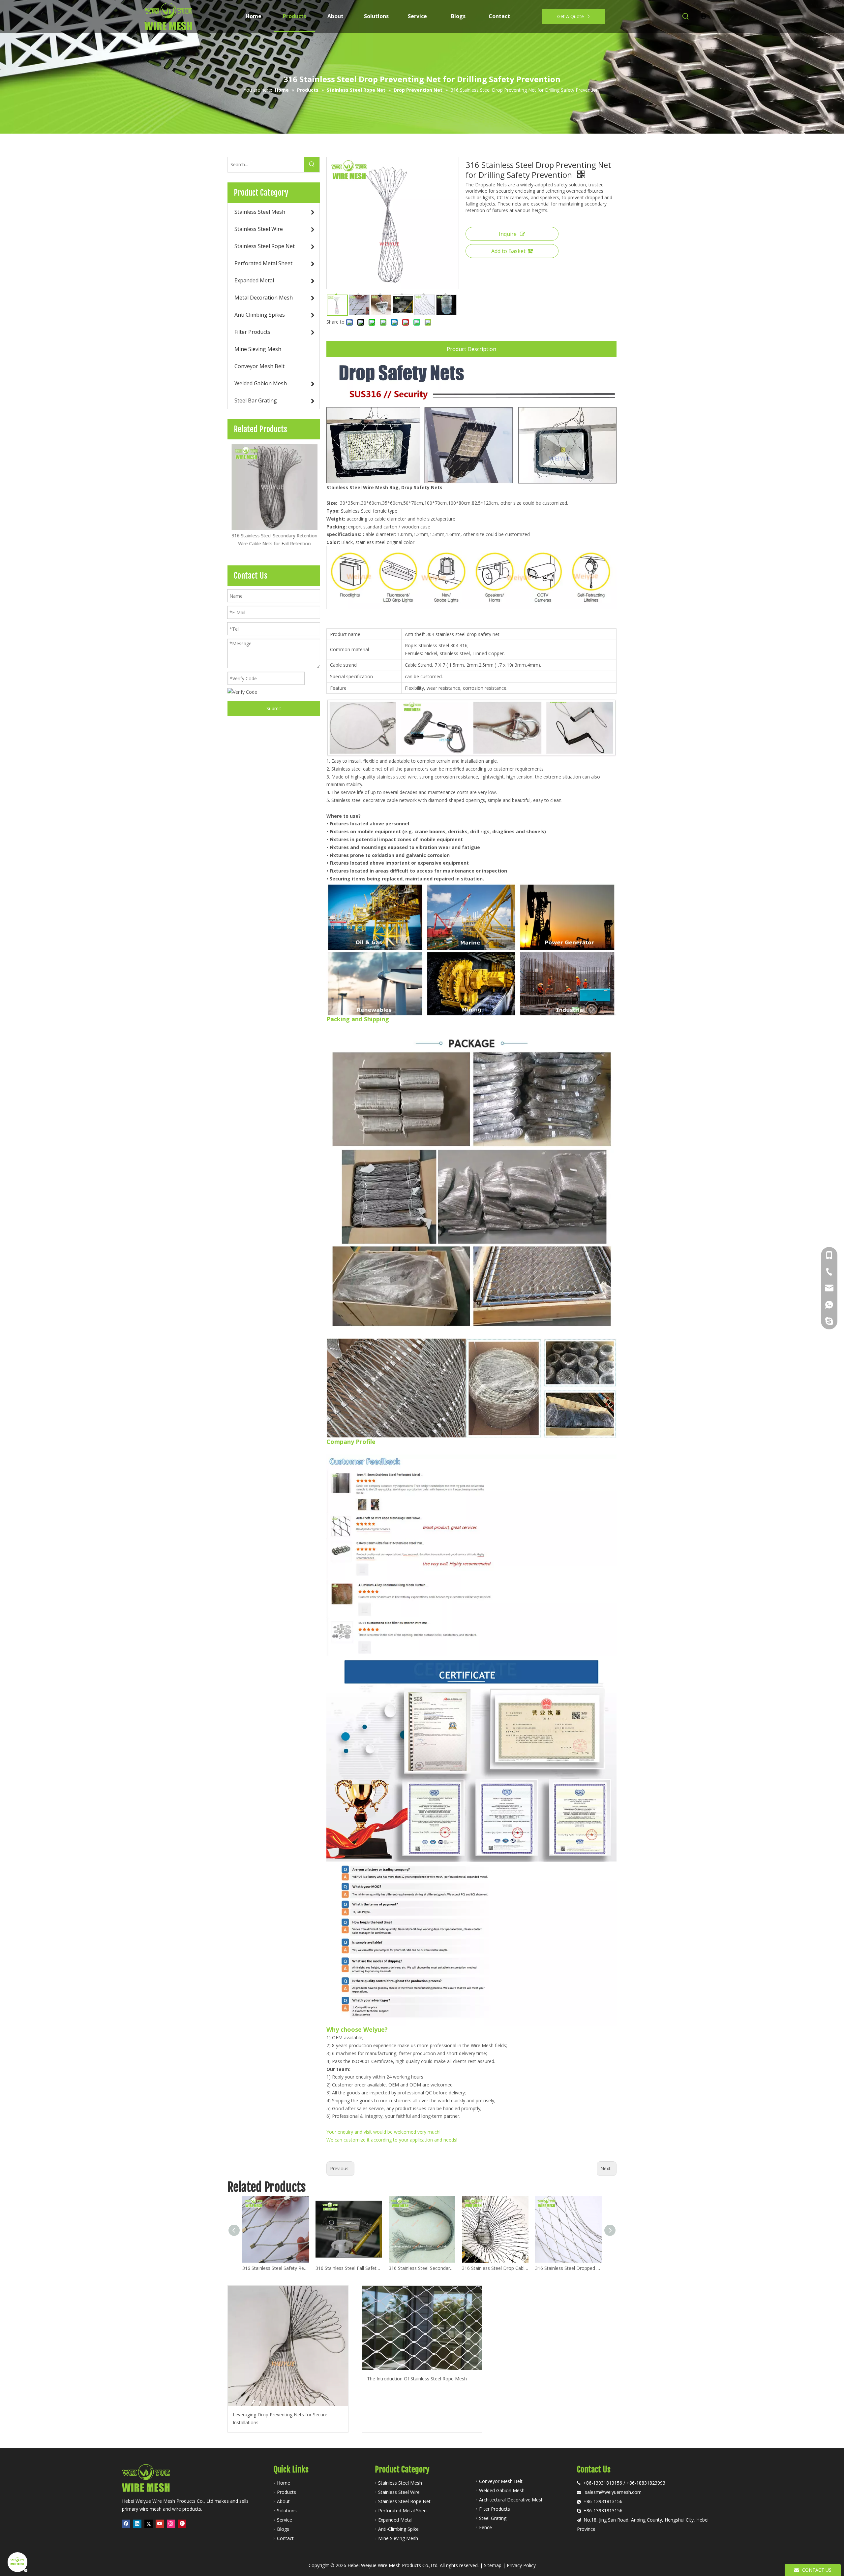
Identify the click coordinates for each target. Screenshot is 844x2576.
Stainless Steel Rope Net (404, 2501)
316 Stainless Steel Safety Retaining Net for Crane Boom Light (276, 2268)
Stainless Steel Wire (399, 2492)
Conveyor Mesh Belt (501, 2481)
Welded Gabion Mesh (502, 2490)
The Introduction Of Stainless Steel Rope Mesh (417, 2379)
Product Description (471, 349)
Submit (274, 708)
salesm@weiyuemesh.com (613, 2492)
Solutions (287, 2511)
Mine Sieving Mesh (398, 2538)
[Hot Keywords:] (686, 16)
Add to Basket (508, 251)
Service (285, 2520)
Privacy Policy (521, 2565)
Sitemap (493, 2565)
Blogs (283, 2529)
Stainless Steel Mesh (400, 2483)
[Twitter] (149, 2524)
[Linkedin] (137, 2524)
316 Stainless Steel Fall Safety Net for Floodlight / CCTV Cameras (349, 2268)
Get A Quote (571, 16)
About (283, 2501)
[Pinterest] (182, 2524)
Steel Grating (493, 2518)
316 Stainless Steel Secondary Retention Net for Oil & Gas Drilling (422, 2268)
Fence (485, 2527)
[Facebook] (126, 2524)
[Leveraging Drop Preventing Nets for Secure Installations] (288, 2346)
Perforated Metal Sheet (403, 2511)
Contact (285, 2538)
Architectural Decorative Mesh (511, 2500)
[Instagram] (171, 2524)
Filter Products (495, 2509)
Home (284, 2483)
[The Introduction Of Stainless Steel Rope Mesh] (422, 2328)
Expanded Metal (395, 2520)
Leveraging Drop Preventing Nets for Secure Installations (280, 2418)
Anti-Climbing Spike (398, 2529)
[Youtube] (160, 2524)
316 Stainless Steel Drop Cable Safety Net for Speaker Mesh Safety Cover (495, 2268)
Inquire (508, 234)
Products (286, 2492)
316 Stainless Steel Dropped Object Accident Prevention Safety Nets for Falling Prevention (568, 2268)
